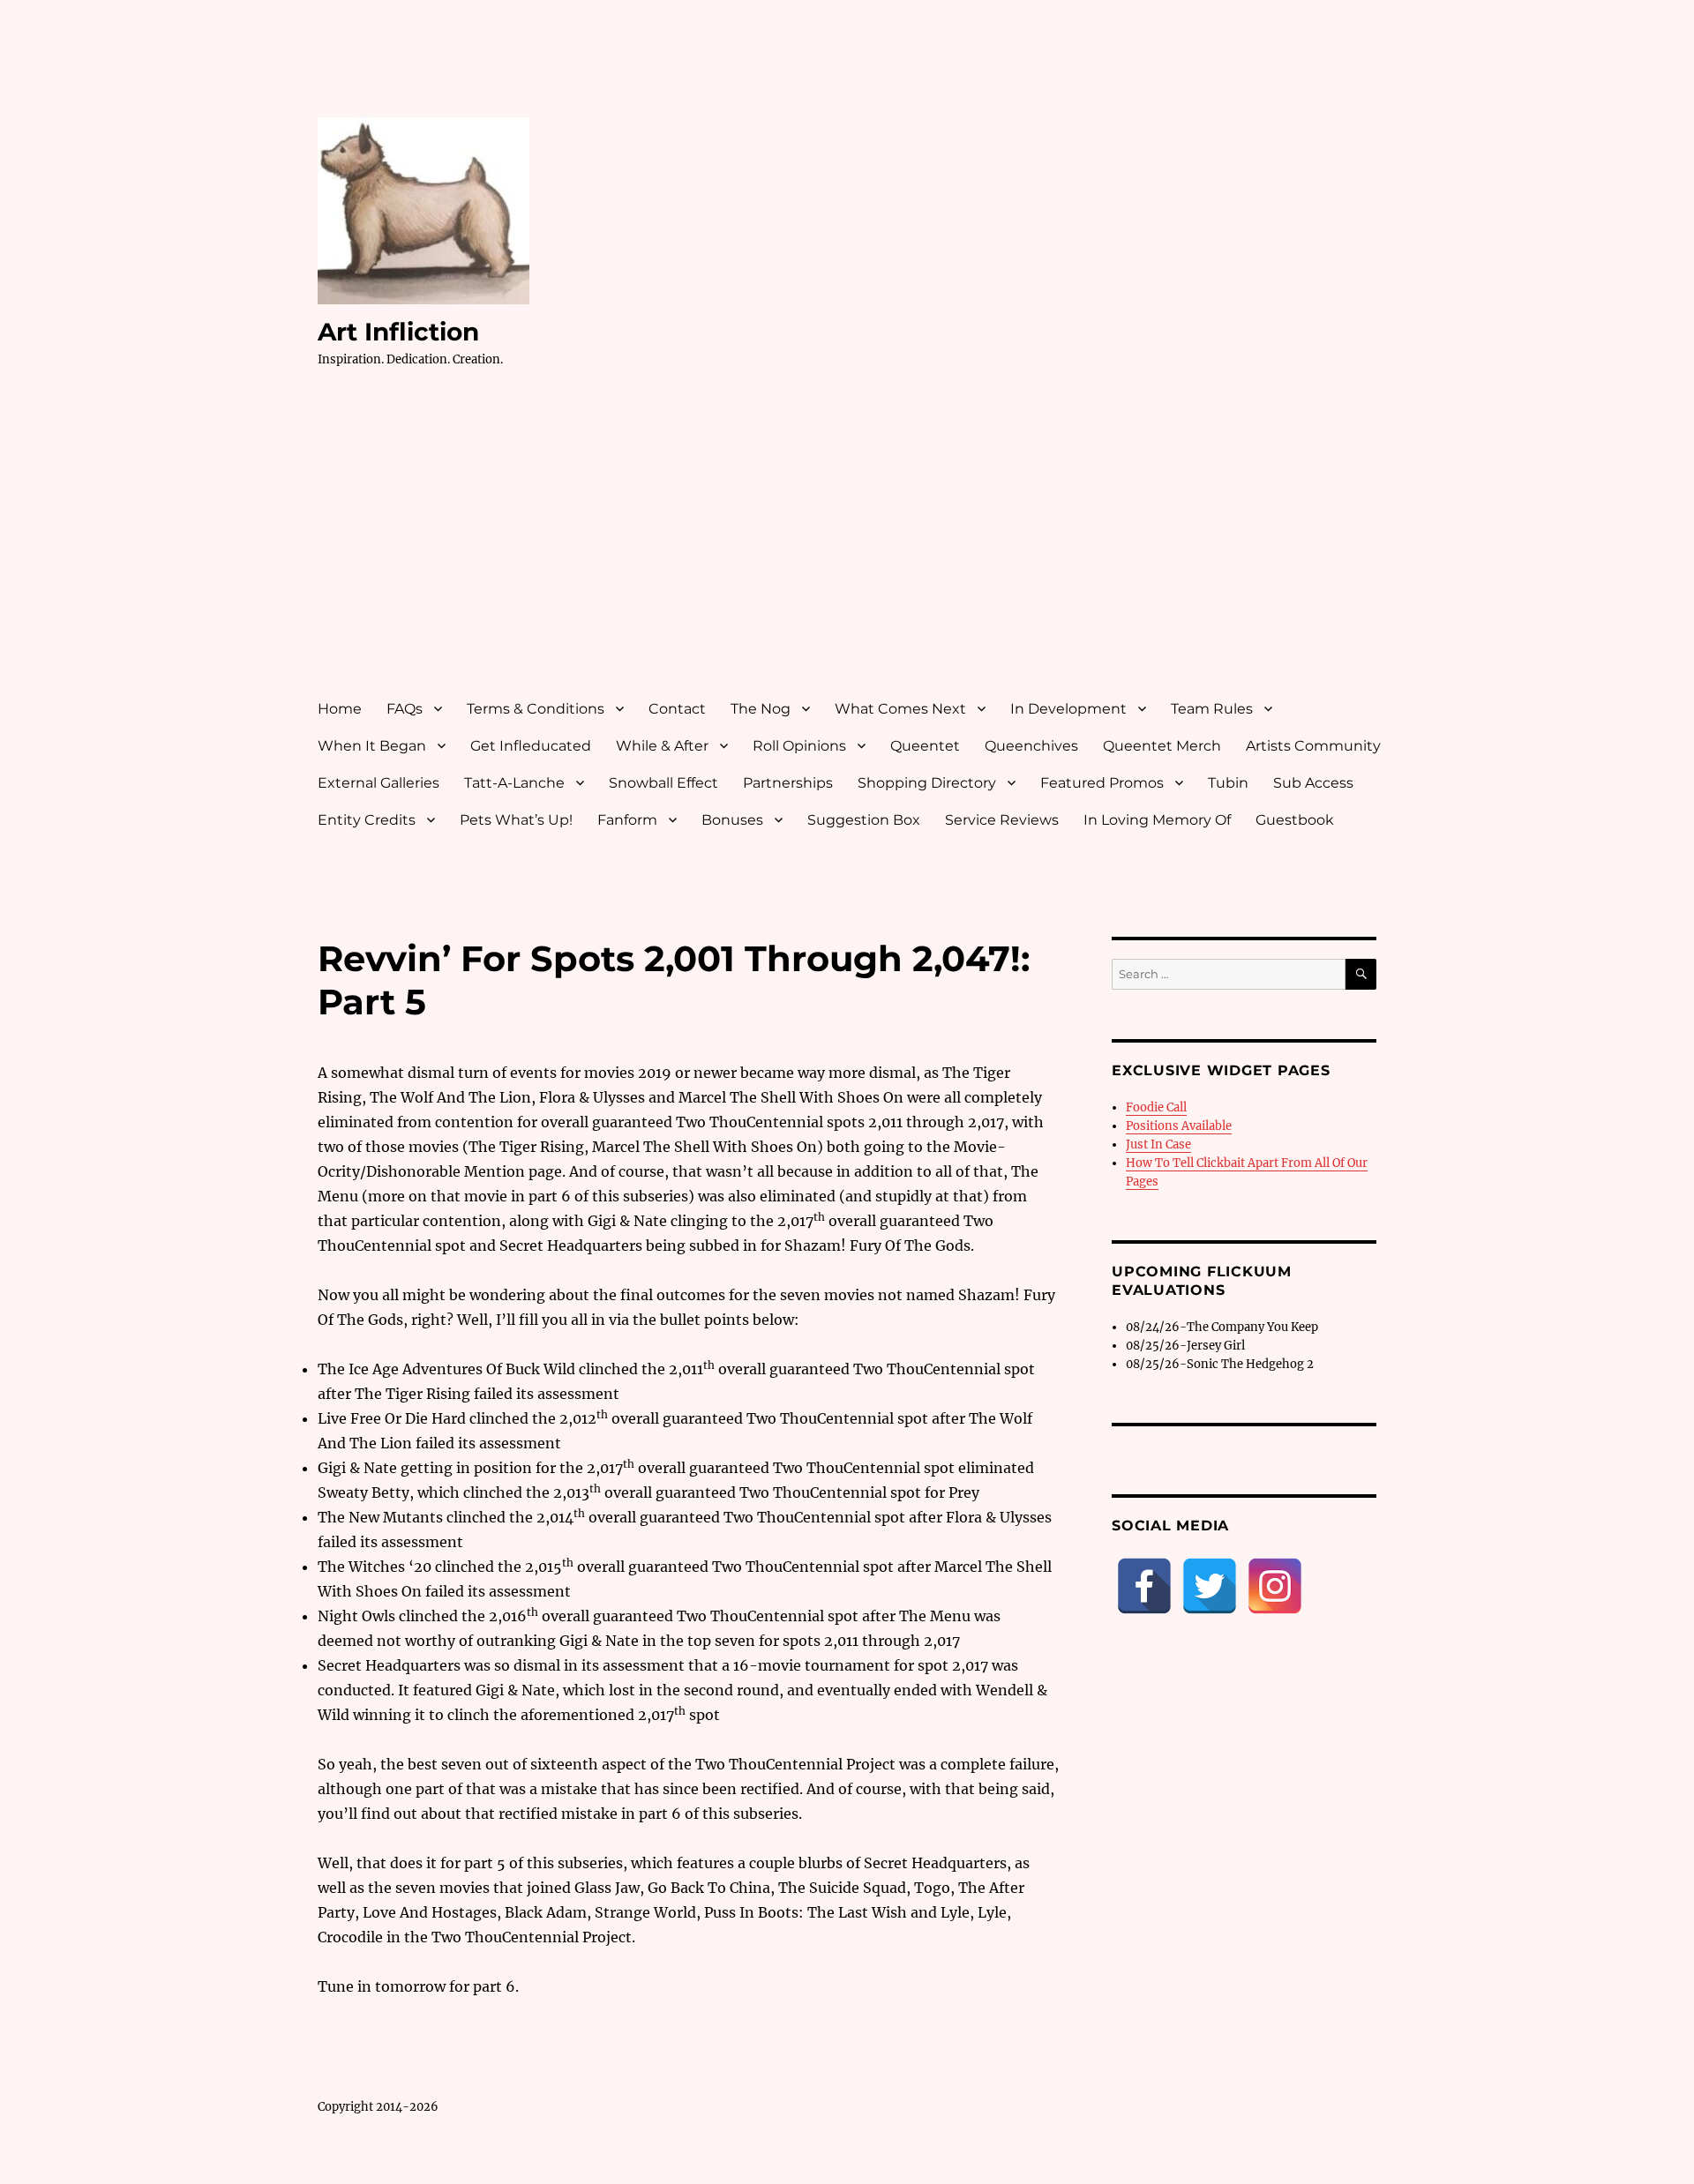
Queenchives (1031, 746)
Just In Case (1158, 1144)
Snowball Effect (663, 783)
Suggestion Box (864, 820)
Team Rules (1212, 709)
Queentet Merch (1162, 746)
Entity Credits (367, 820)
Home (340, 709)
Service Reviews (1002, 820)
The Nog (761, 709)
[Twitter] (1210, 1586)
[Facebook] (1144, 1586)
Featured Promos (1102, 783)
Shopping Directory (927, 783)
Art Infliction (398, 332)
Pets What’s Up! (516, 820)
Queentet (925, 746)
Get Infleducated (531, 746)
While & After (662, 746)
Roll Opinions (799, 746)
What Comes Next (900, 709)
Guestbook (1295, 820)
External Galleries (379, 783)
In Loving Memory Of (1157, 820)
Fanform (627, 820)
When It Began (372, 746)
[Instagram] (1275, 1586)
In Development (1068, 709)
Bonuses (732, 820)
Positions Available (1179, 1126)
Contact (677, 709)
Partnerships (788, 783)
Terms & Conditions (536, 709)
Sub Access (1313, 783)
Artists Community (1313, 746)
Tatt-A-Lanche (514, 783)
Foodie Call (1156, 1107)
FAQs (405, 709)
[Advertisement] (851, 550)
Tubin (1228, 783)
